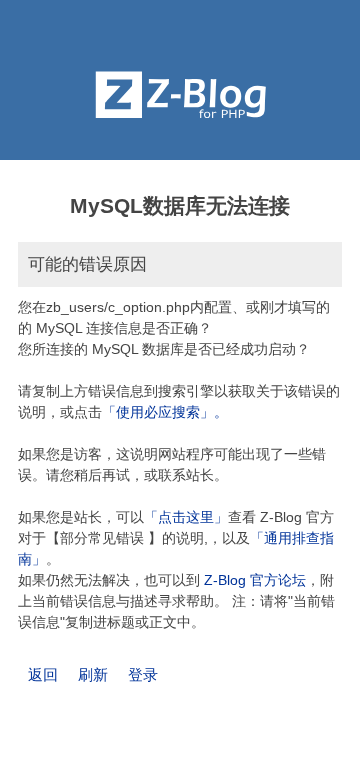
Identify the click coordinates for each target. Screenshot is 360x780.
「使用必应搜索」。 (165, 412)
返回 (43, 674)
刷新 (93, 674)
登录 (143, 674)
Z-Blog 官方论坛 (255, 580)
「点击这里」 (186, 517)
